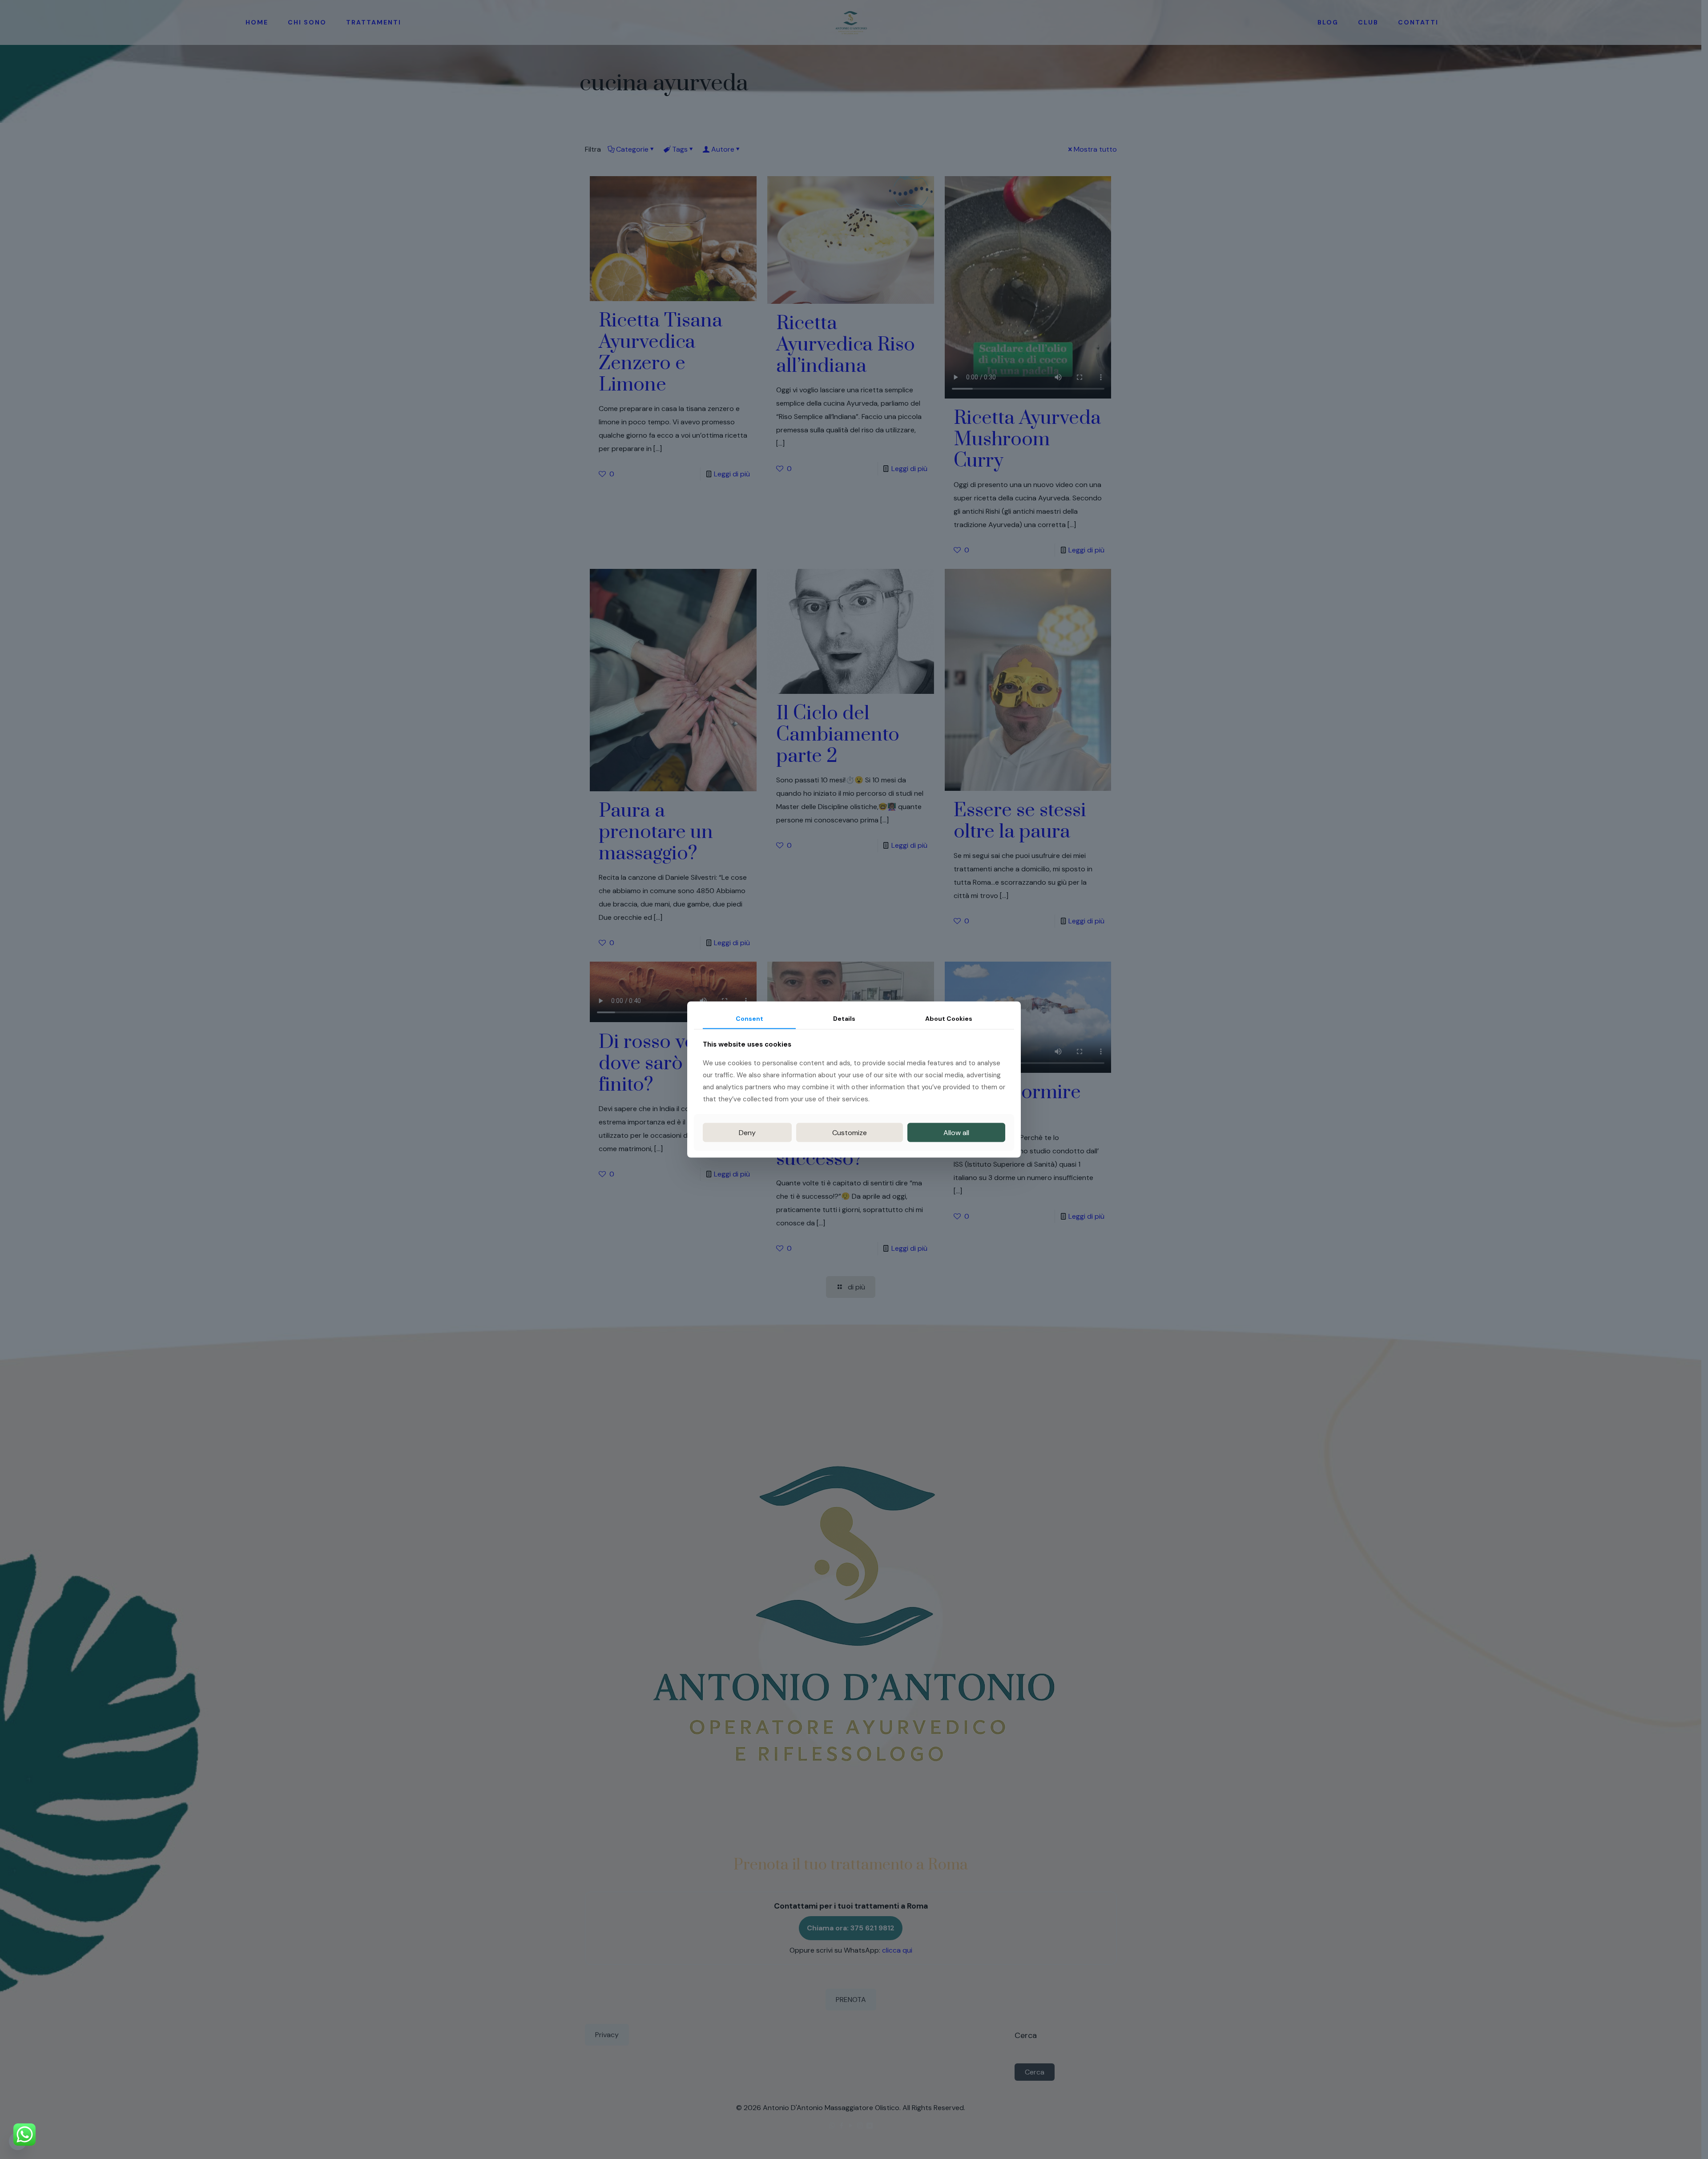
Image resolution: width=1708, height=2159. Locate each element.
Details (844, 1019)
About (949, 1019)
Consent (749, 1019)
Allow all (956, 1132)
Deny (747, 1132)
